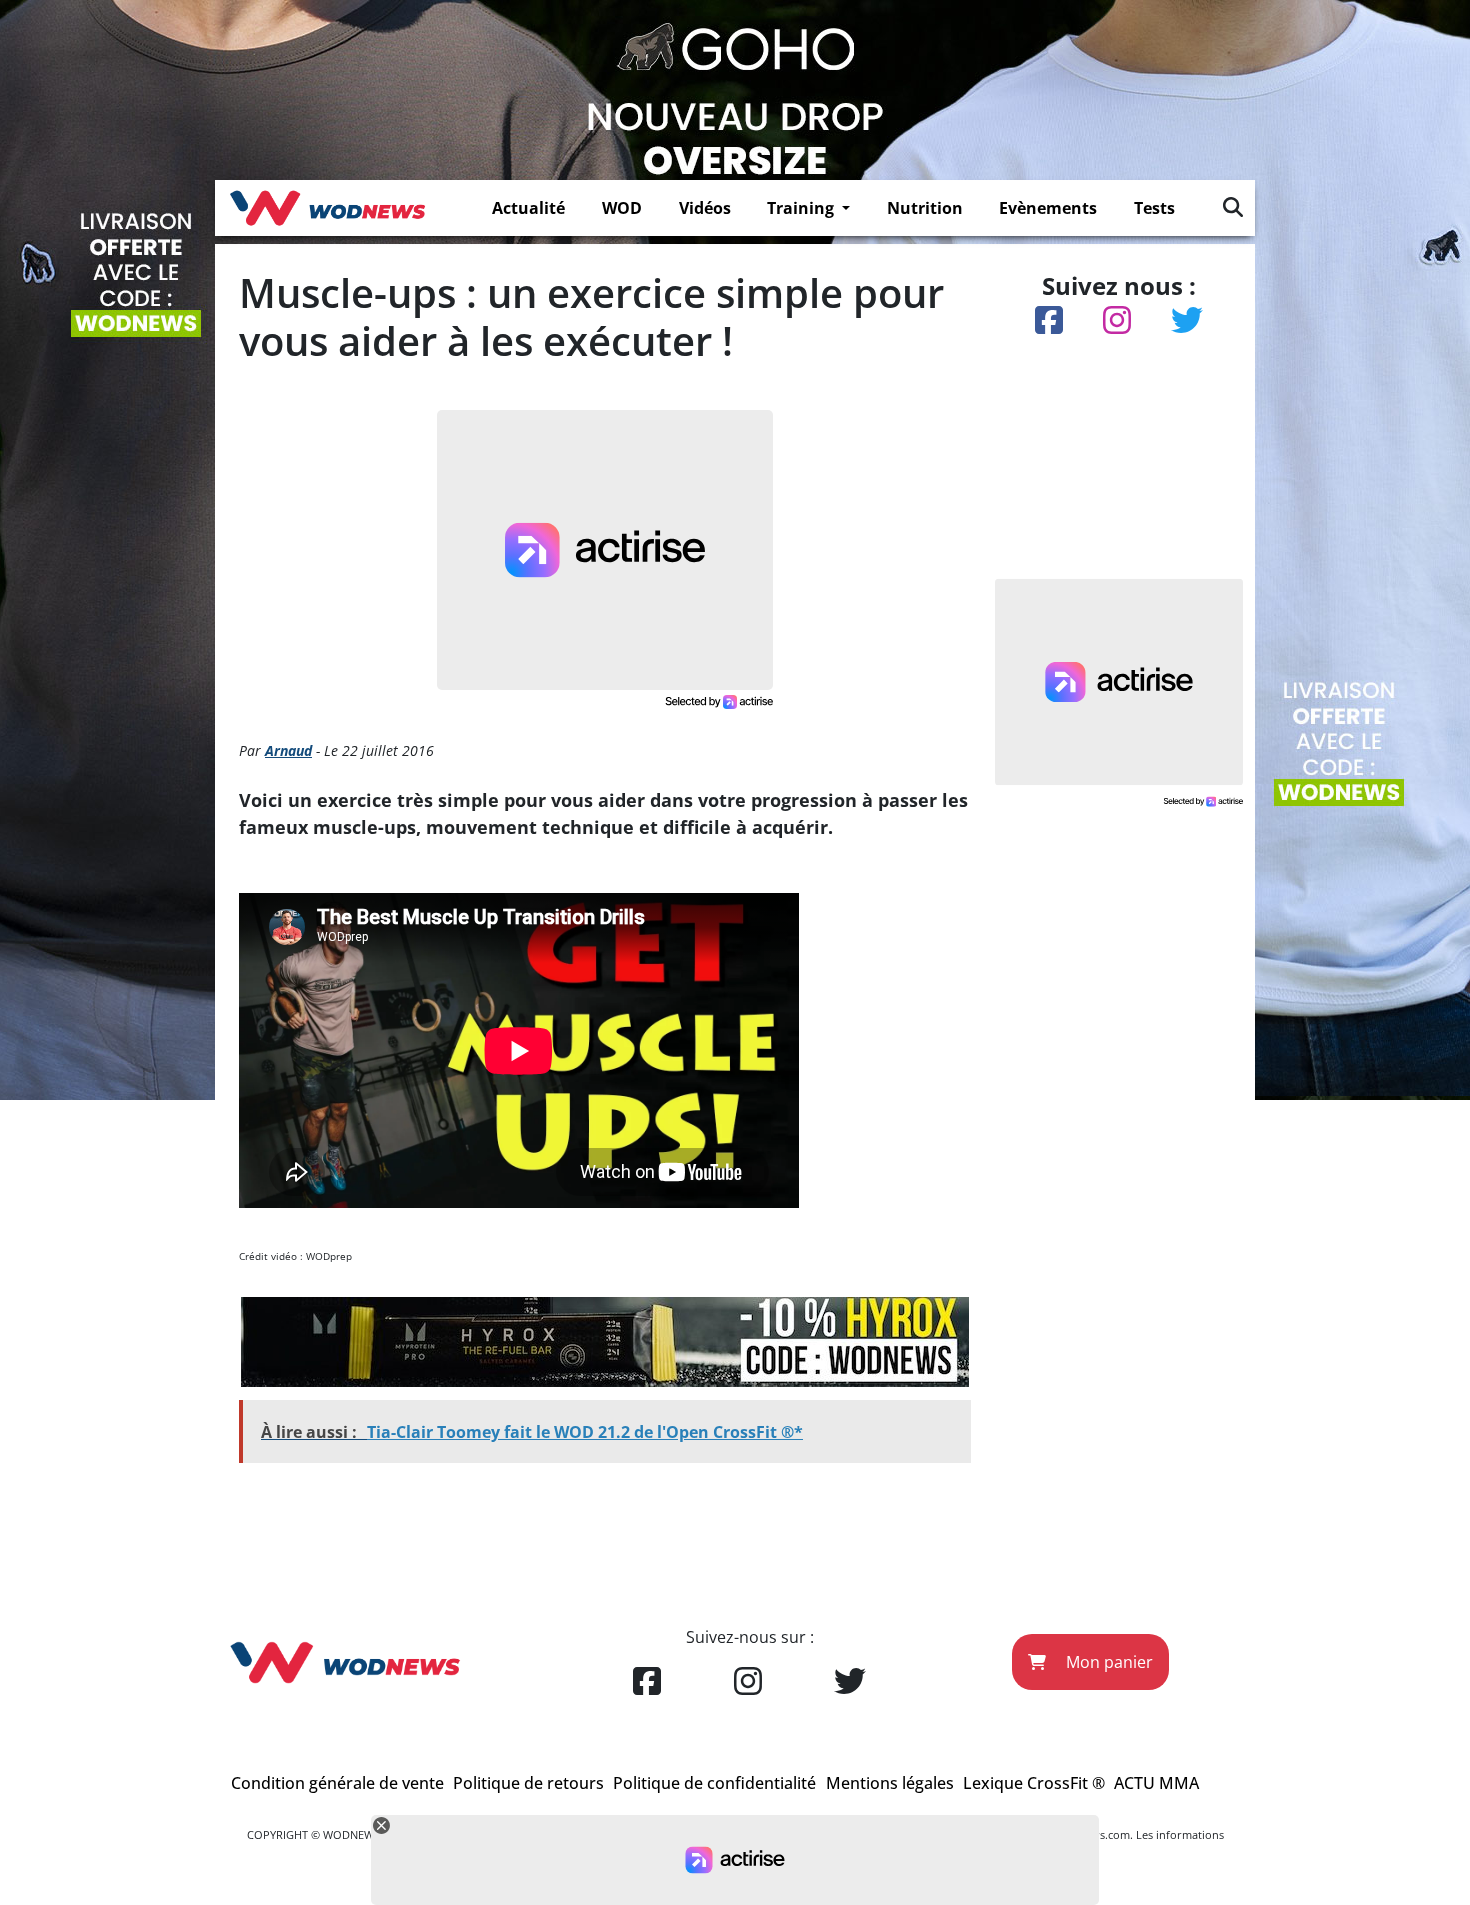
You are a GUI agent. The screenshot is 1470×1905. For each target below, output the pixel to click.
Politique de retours (528, 1783)
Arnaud (288, 750)
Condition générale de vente (337, 1783)
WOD (622, 208)
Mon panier (1107, 1662)
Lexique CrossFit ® (1034, 1783)
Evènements (1048, 208)
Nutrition (925, 208)
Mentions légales (890, 1783)
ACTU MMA (1156, 1783)
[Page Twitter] (850, 1682)
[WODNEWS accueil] (327, 208)
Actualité (528, 208)
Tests (1154, 208)
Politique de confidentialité (714, 1783)
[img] (1233, 207)
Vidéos (705, 208)
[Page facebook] (647, 1682)
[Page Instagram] (748, 1682)
